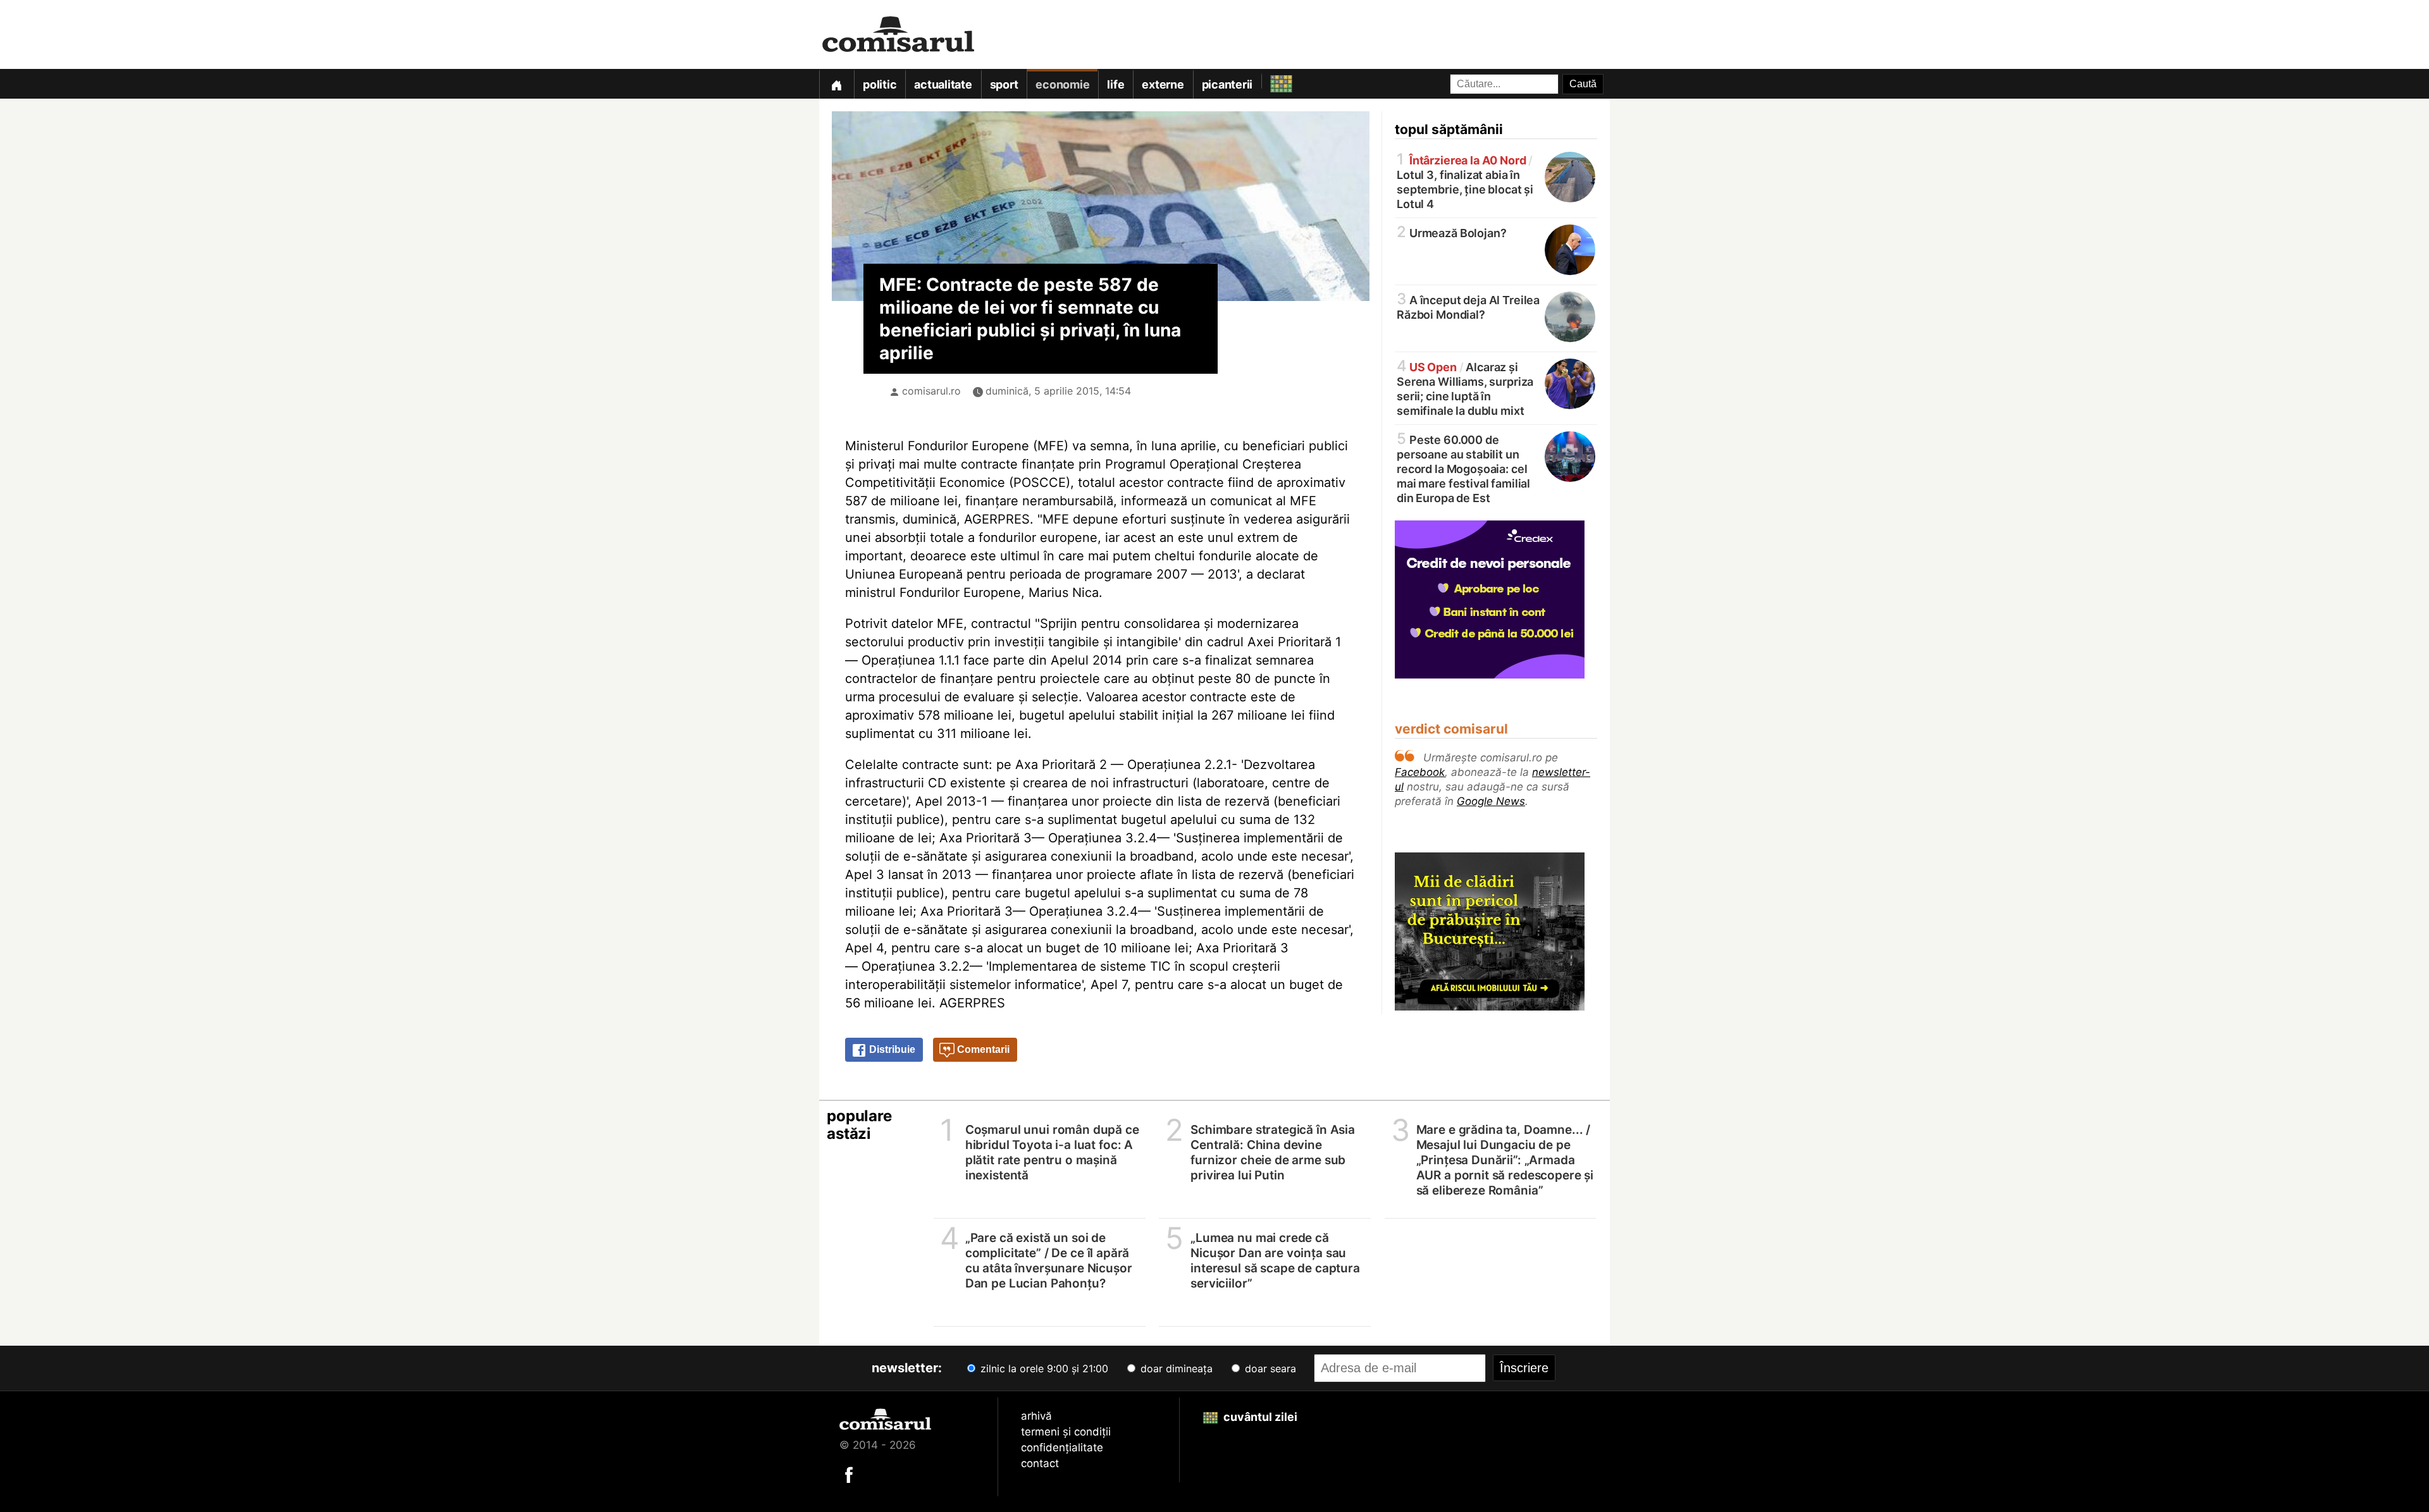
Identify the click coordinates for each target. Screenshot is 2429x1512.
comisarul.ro (931, 391)
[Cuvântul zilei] (1270, 81)
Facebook (1420, 772)
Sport (1004, 84)
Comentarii (982, 1049)
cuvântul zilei (1259, 1417)
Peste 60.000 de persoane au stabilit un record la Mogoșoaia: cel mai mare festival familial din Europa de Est (1463, 468)
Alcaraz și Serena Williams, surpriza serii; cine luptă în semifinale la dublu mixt (1465, 388)
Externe (1163, 84)
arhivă (1036, 1416)
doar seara (1269, 1368)
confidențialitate (1062, 1447)
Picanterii (1227, 84)
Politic (880, 84)
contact (1040, 1463)
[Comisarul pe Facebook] (849, 1474)
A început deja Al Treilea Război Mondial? (1468, 306)
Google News (1491, 801)
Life (1116, 84)
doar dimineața (1175, 1368)
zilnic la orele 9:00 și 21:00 (1043, 1368)
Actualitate (943, 84)
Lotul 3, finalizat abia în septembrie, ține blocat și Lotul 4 (1465, 181)
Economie (1062, 84)
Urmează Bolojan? (1451, 232)
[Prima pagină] (836, 84)
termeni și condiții (1066, 1432)
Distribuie (891, 1049)
